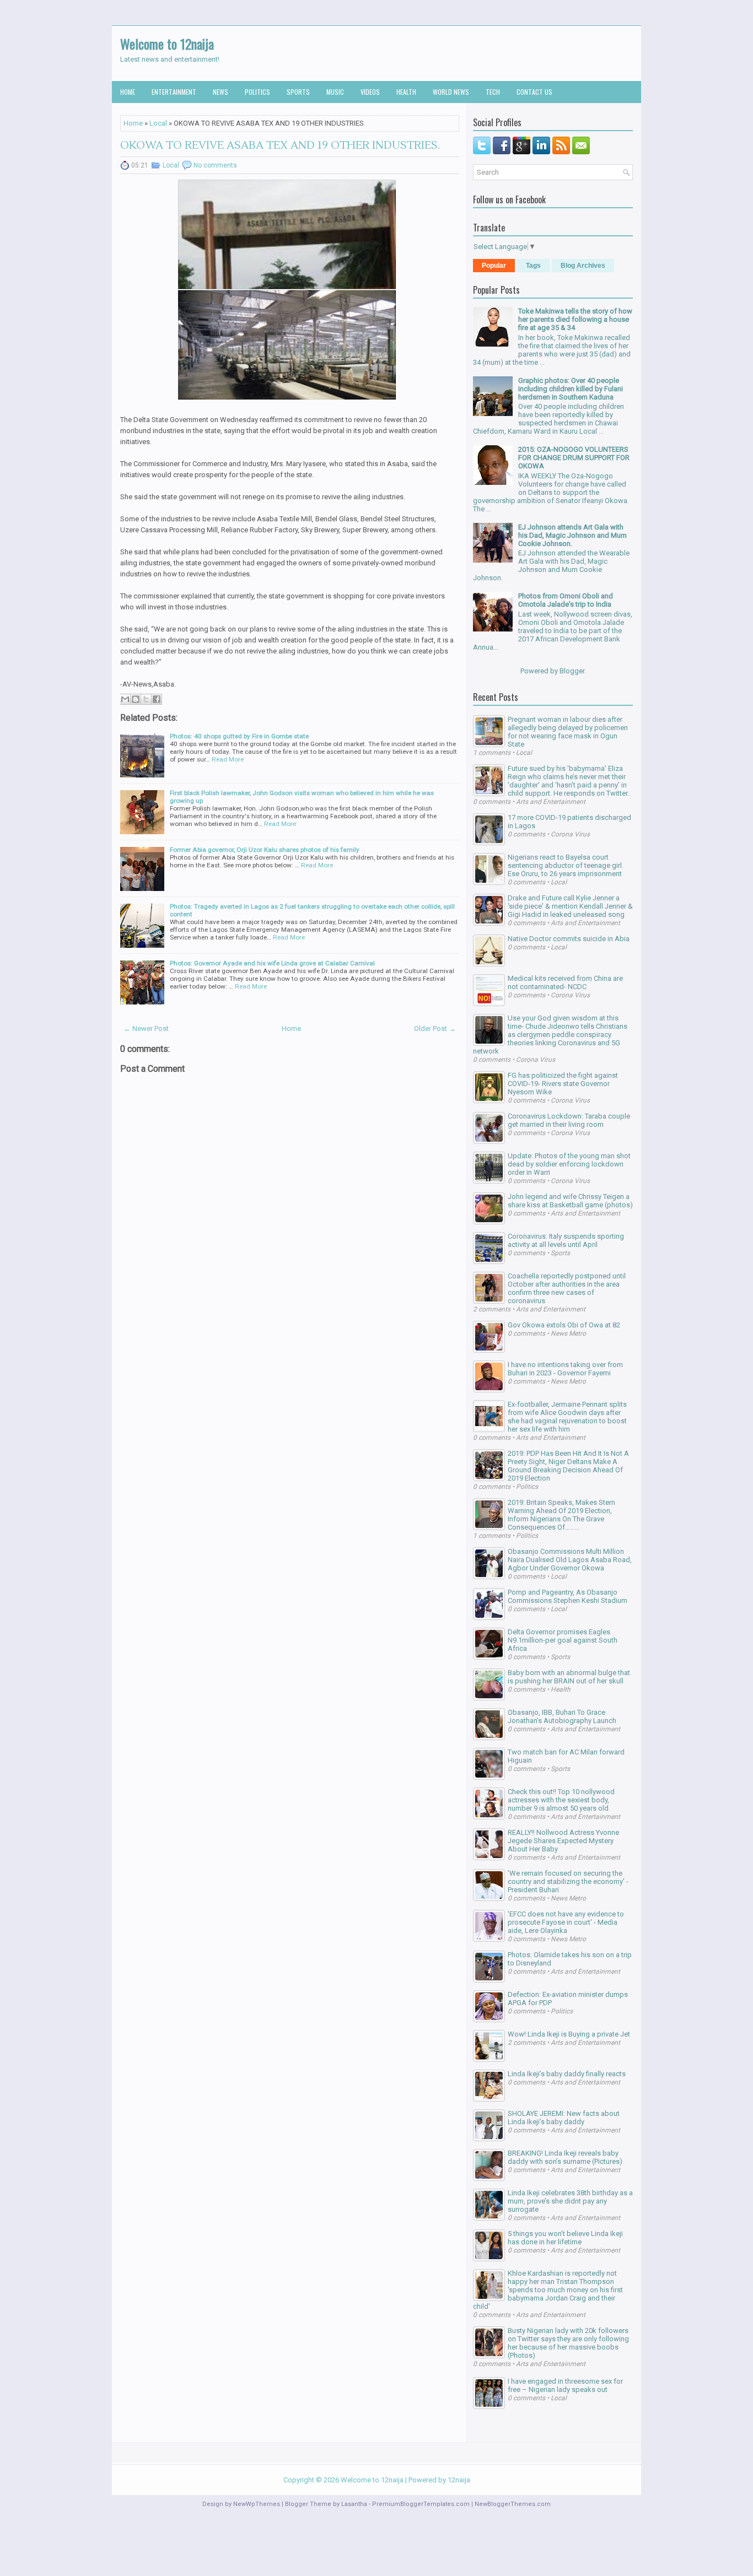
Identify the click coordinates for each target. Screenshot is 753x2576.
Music (335, 92)
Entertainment (174, 92)
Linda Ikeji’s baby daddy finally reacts (567, 2074)
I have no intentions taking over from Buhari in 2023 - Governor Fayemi (565, 1369)
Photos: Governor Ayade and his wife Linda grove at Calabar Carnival (272, 963)
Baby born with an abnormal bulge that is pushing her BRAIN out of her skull (569, 1677)
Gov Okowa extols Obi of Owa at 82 (564, 1325)
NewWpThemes (257, 2504)
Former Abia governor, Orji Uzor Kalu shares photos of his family (265, 850)
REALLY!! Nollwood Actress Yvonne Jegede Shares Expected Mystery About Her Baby (563, 1841)
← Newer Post (146, 1028)
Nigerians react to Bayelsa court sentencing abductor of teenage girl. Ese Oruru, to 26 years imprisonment (566, 865)
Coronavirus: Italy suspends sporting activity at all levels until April (566, 1240)
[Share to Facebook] (157, 699)
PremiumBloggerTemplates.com (421, 2504)
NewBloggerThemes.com (513, 2504)
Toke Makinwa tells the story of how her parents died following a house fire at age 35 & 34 (575, 319)
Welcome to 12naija (167, 44)
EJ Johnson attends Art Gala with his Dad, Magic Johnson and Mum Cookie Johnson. (572, 535)
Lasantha (354, 2504)
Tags (533, 266)
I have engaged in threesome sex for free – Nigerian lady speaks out (565, 2385)
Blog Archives (583, 266)
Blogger (572, 671)
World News (451, 92)
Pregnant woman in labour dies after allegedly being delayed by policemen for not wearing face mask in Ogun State (568, 732)
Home (128, 92)
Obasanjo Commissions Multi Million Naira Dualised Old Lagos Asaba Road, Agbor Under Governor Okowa (570, 1560)
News (220, 92)
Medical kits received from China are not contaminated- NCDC (565, 982)
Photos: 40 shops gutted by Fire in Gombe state (239, 736)
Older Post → (435, 1028)
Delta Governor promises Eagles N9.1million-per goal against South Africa (563, 1640)
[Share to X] (146, 699)
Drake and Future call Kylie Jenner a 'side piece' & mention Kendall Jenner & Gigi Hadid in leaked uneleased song (570, 906)
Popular (494, 266)
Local (158, 123)
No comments (215, 165)
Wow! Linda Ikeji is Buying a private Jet (569, 2034)
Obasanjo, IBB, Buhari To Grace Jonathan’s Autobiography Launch (562, 1716)
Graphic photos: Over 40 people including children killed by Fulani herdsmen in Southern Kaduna (571, 389)
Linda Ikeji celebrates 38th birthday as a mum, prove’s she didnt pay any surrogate (570, 2201)
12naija (459, 2480)
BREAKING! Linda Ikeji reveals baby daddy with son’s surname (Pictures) (565, 2157)
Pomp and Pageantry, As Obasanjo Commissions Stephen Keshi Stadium (568, 1596)
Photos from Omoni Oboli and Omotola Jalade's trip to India (566, 600)
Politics (257, 92)
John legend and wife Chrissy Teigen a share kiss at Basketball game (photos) (570, 1201)
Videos (370, 92)
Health (406, 92)
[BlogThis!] (136, 699)
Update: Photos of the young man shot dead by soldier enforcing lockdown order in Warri (569, 1164)
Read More (228, 759)
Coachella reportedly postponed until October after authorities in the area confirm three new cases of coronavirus (567, 1288)
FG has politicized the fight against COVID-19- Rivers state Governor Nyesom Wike (563, 1084)
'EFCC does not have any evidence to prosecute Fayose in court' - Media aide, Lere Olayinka (566, 1922)
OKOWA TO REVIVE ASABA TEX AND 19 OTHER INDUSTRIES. (280, 145)
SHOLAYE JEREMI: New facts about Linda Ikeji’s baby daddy (564, 2118)
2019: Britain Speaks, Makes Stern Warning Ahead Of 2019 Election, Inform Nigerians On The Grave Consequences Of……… (561, 1515)
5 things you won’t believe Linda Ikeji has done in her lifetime (565, 2238)
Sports (298, 92)
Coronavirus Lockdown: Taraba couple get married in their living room (569, 1120)
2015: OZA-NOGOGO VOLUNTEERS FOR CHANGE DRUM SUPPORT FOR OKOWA (574, 458)
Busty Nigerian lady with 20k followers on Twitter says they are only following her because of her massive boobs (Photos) (568, 2343)
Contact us (534, 92)
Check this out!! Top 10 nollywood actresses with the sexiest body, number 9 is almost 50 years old (561, 1800)
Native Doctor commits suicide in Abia (569, 939)
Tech (493, 92)
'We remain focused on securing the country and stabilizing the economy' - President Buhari (568, 1881)
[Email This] (125, 699)
